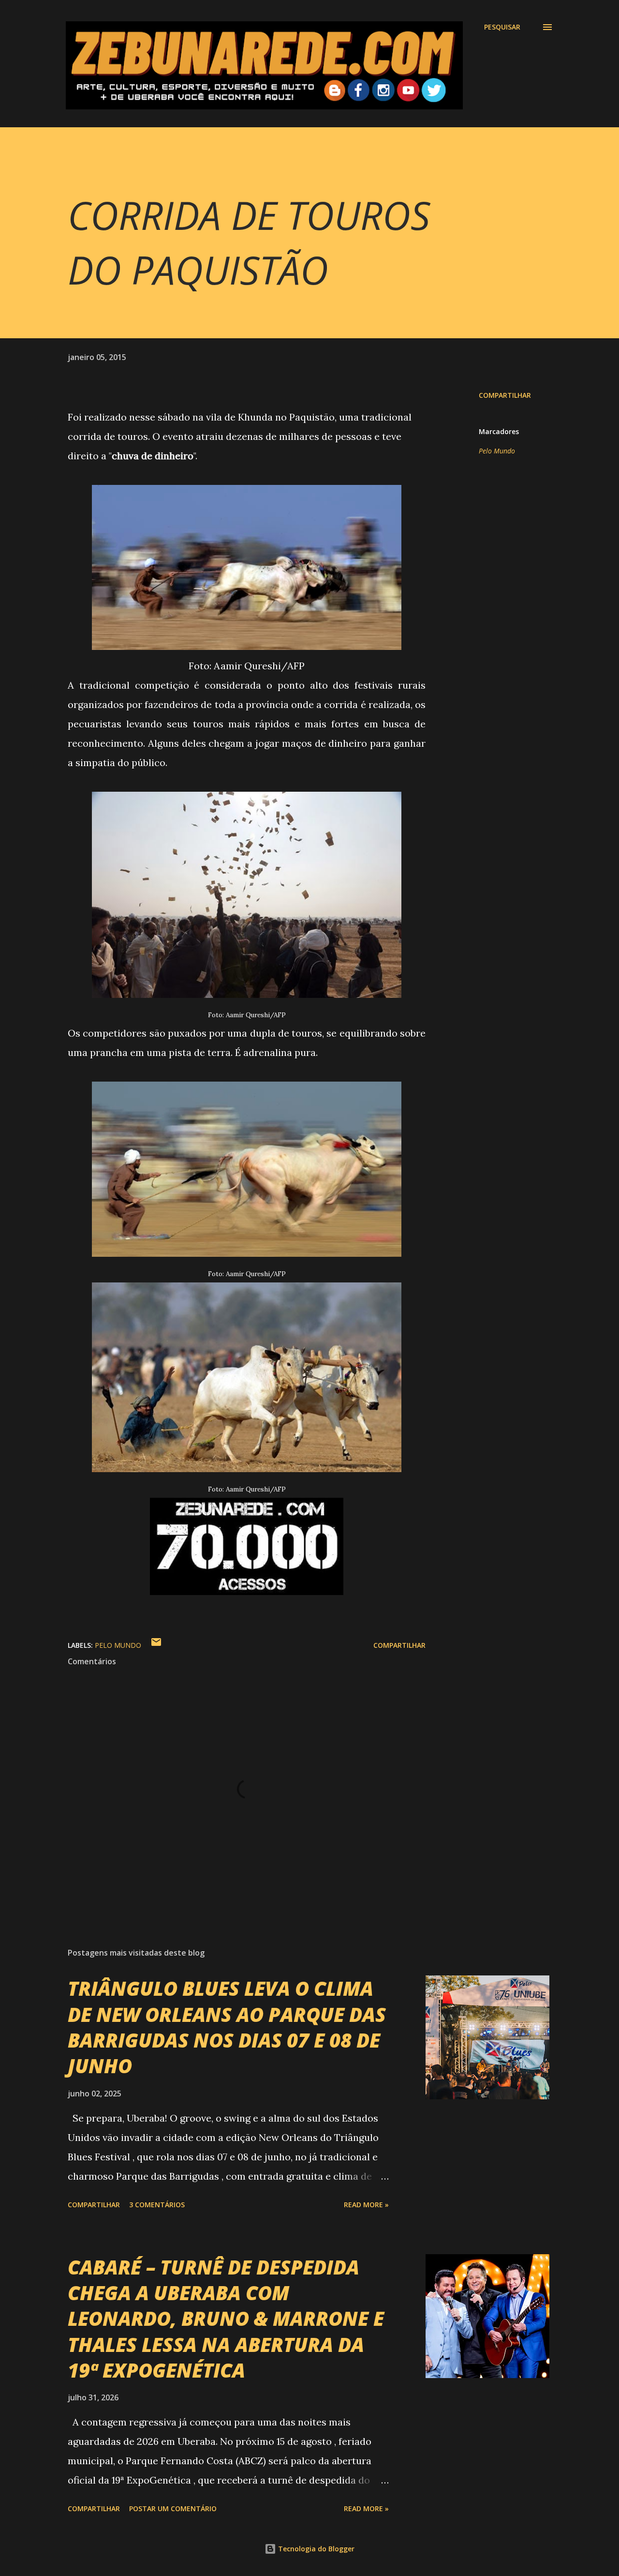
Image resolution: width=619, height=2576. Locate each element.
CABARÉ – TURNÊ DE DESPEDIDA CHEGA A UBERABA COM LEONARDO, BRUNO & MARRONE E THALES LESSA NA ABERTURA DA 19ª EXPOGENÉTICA (226, 2319)
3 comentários (157, 2205)
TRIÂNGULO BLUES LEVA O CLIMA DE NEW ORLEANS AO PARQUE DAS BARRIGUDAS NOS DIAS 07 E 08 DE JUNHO (227, 2027)
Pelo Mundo (497, 451)
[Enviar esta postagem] (156, 1645)
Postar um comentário (173, 2508)
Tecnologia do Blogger (315, 2549)
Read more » (366, 2205)
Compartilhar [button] (505, 395)
